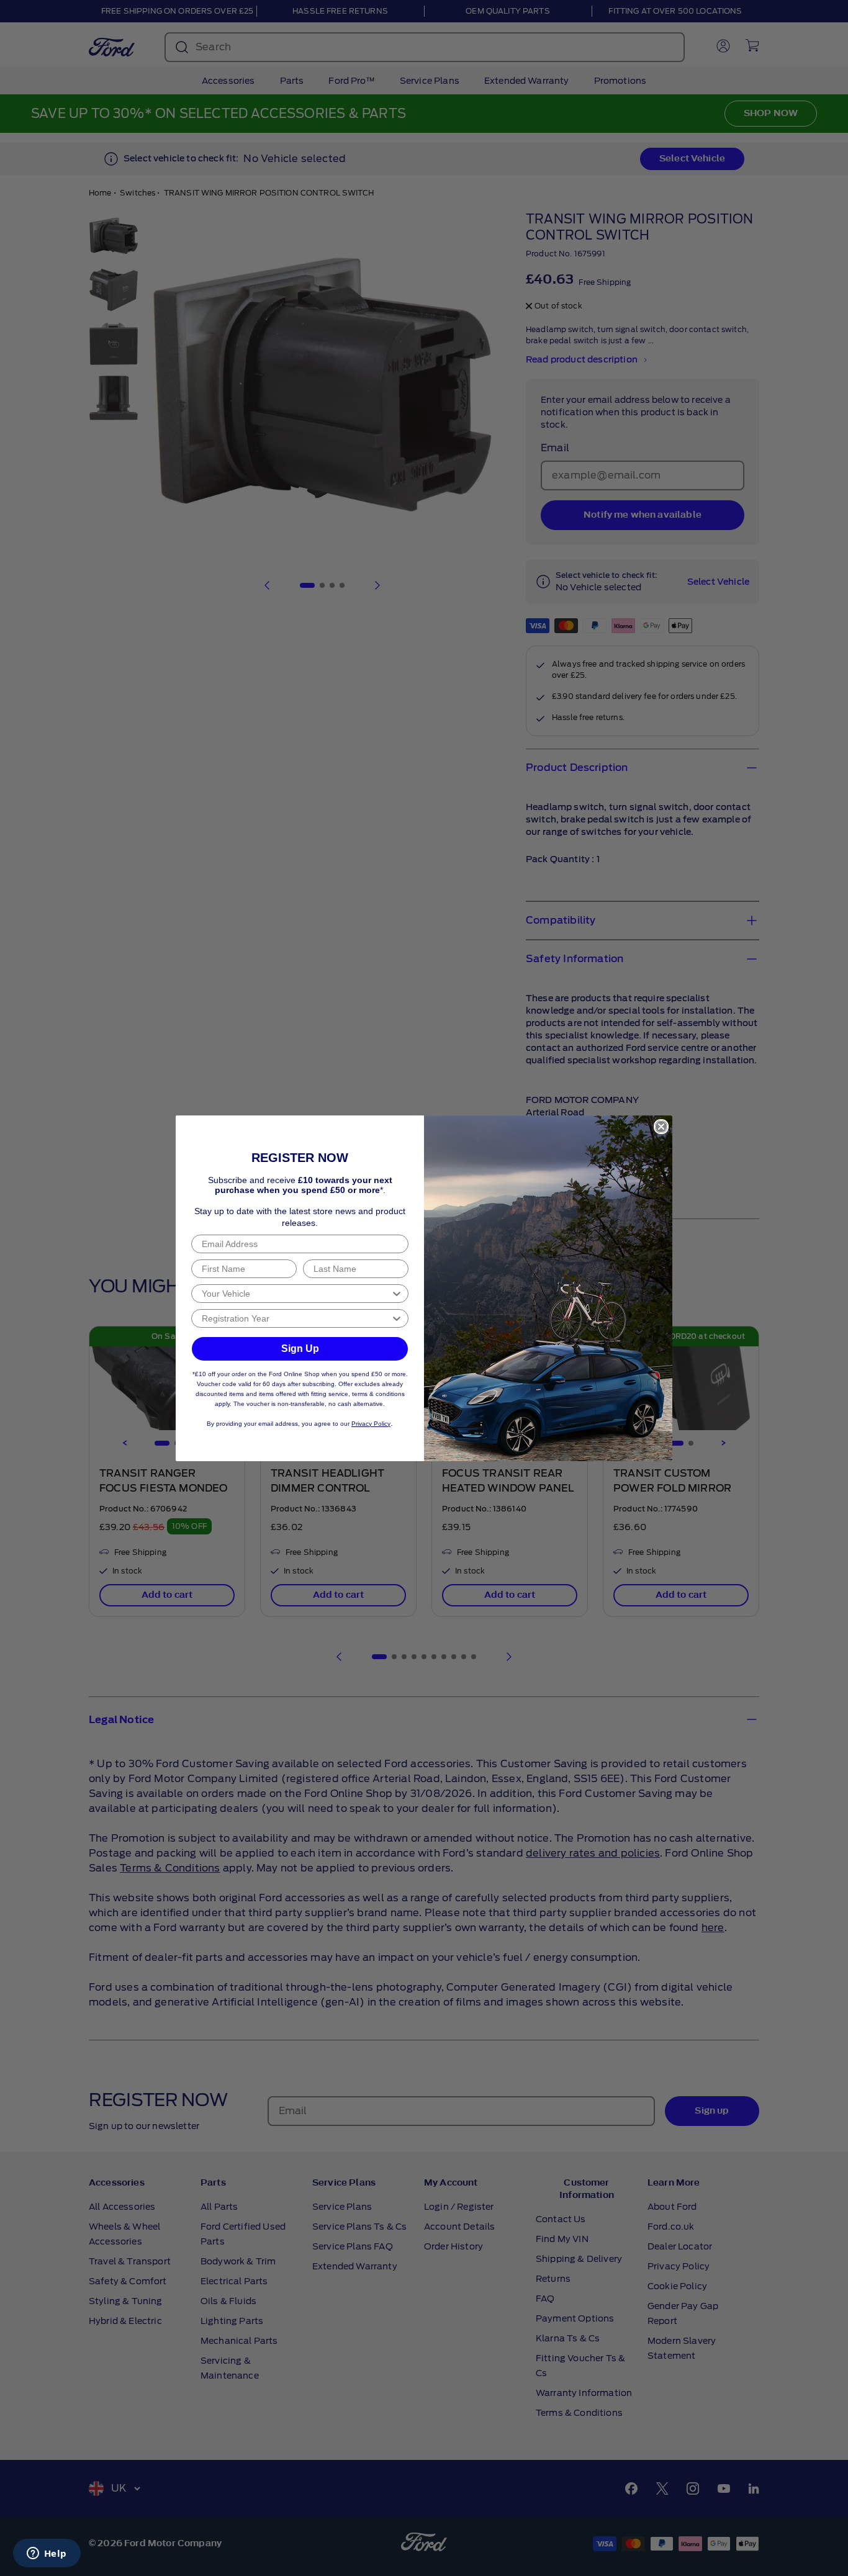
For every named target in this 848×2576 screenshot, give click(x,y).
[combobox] (296, 1294)
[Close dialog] (661, 1127)
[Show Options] (397, 1294)
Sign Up (300, 1349)
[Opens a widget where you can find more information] (47, 2554)
